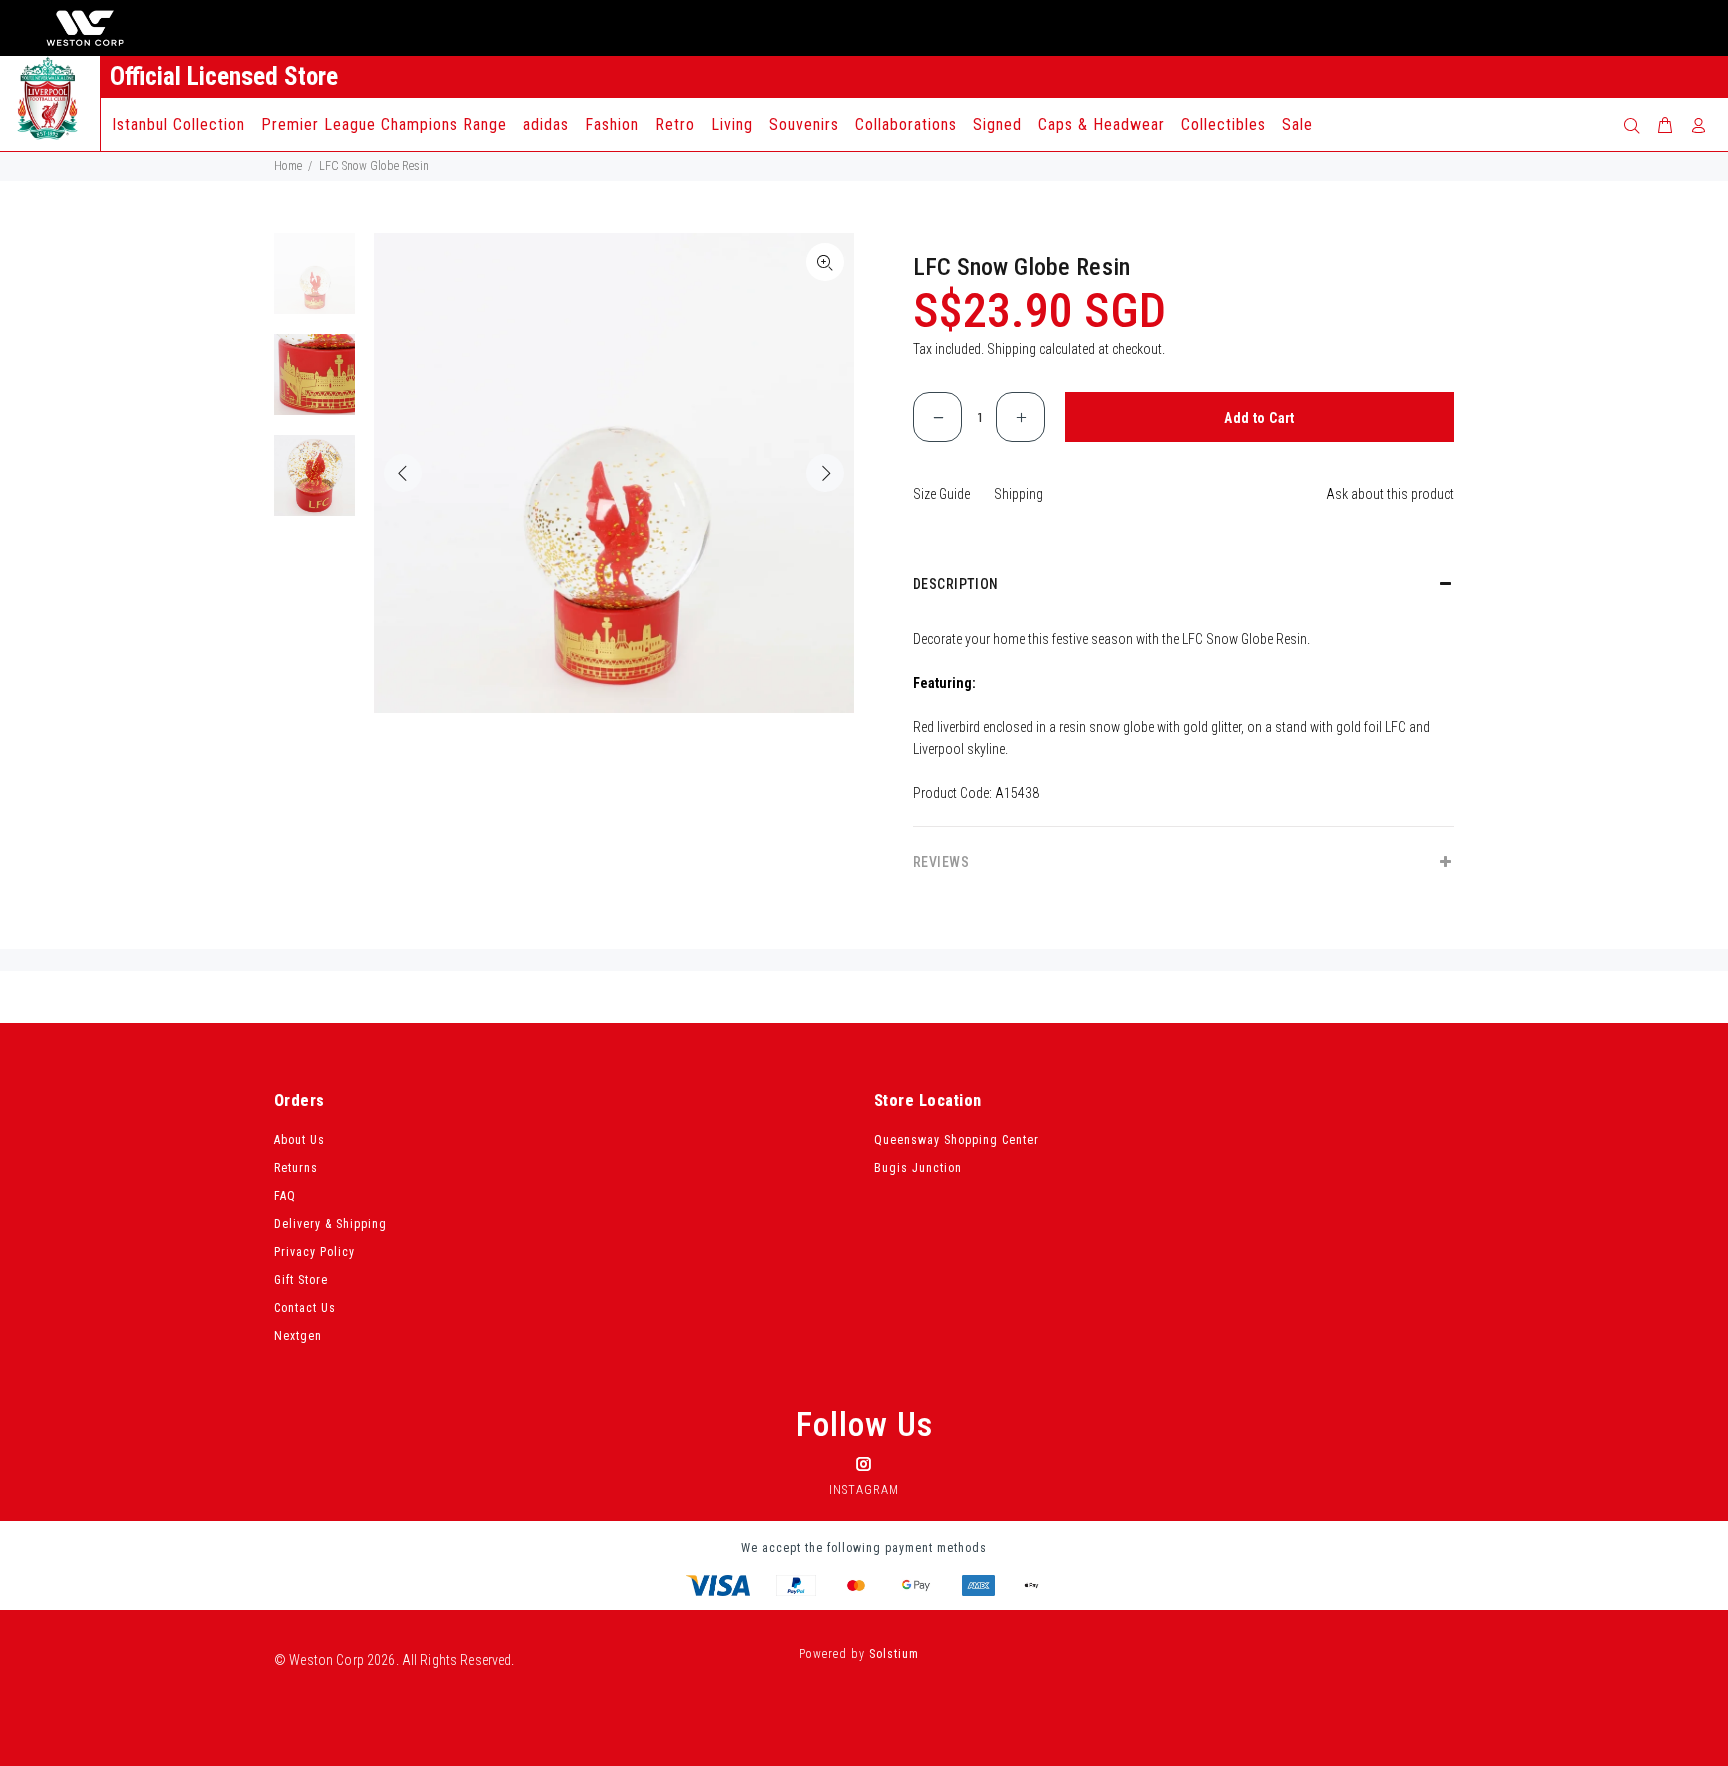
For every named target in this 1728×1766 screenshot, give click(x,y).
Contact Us (305, 1308)
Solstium (894, 1654)
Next (825, 473)
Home (288, 166)
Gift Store (301, 1280)
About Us (299, 1140)
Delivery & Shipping (330, 1224)
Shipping (1011, 349)
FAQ (285, 1196)
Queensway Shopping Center (956, 1140)
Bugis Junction (918, 1168)
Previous (403, 473)
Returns (296, 1168)
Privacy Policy (314, 1252)
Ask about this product (1390, 494)
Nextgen (298, 1336)
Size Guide (941, 494)
